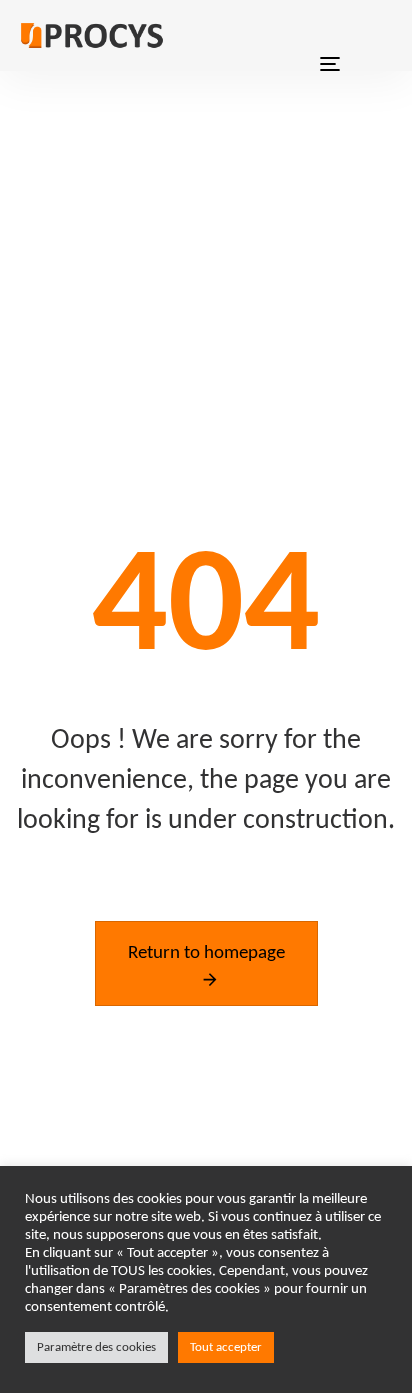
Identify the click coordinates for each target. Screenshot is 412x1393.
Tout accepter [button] (226, 1347)
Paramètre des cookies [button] (96, 1347)
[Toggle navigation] (330, 35)
